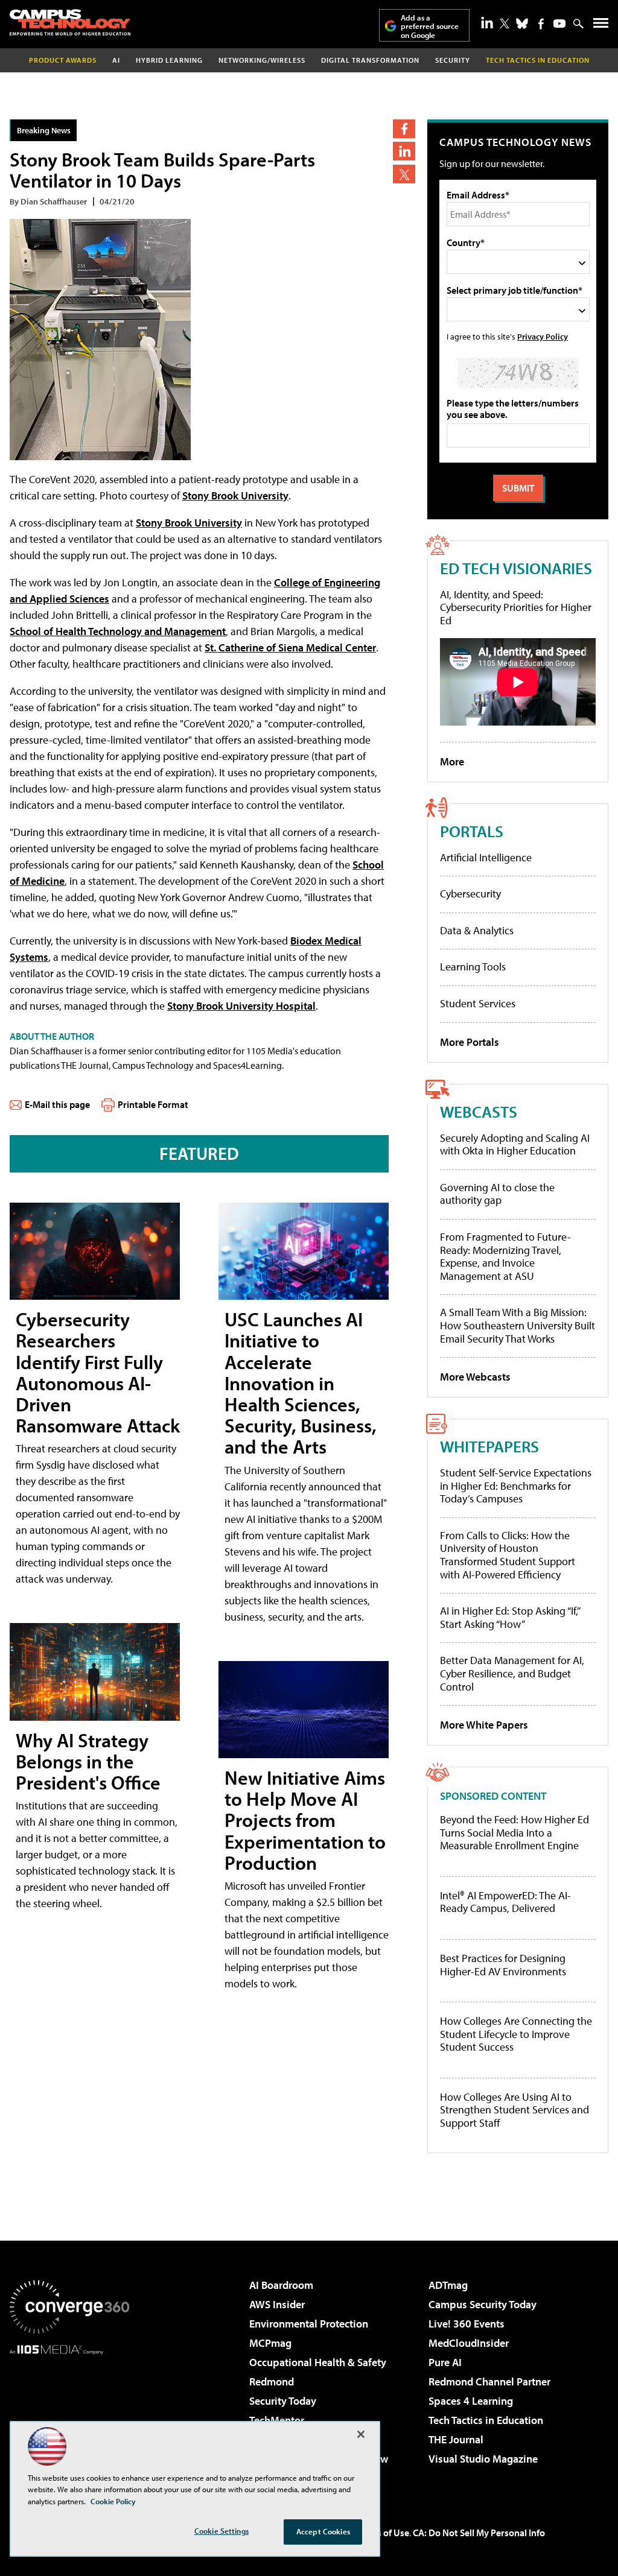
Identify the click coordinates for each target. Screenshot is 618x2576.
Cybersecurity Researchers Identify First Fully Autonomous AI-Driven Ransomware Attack (98, 1372)
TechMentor (277, 2420)
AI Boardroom (281, 2285)
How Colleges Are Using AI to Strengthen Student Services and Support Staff (514, 2110)
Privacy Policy (543, 336)
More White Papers (484, 1725)
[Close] (361, 2434)
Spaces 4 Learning (471, 2401)
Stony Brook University (235, 495)
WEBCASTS (479, 1111)
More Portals (470, 1042)
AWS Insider (277, 2304)
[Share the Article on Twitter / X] (404, 174)
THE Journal (456, 2439)
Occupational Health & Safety (318, 2362)
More (452, 761)
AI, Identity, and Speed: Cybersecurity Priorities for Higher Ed (516, 607)
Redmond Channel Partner (489, 2381)
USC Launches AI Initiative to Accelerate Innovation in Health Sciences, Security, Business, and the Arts (301, 1383)
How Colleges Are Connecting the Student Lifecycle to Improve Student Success (516, 2034)
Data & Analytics (477, 930)
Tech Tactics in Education (486, 2420)
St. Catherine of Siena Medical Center (290, 647)
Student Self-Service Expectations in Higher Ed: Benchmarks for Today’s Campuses (516, 1486)
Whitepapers (489, 1446)
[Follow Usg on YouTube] (559, 24)
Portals (472, 831)
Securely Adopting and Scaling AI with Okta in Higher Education (515, 1144)
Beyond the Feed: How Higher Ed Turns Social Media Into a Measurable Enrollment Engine (514, 1833)
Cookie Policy (113, 2501)
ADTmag (448, 2285)
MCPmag (270, 2343)
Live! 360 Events (467, 2324)
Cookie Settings (221, 2531)
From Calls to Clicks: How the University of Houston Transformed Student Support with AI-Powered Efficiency (508, 1555)
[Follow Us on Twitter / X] (505, 24)
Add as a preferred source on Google (430, 26)
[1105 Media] (69, 2416)
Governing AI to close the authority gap (497, 1194)
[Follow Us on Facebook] (541, 24)
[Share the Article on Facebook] (404, 129)
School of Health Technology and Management (118, 631)
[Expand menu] (601, 26)
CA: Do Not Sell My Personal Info (479, 2533)
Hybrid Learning (169, 60)
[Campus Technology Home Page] (70, 22)
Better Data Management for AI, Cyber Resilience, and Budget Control (512, 1673)
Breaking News (44, 130)
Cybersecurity (470, 894)
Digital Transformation (370, 60)
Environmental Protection (309, 2324)
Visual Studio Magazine (483, 2459)
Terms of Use (383, 2533)
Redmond (272, 2381)
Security (453, 60)
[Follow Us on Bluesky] (522, 24)
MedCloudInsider (469, 2343)
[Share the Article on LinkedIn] (404, 151)
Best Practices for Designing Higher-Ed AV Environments (503, 1965)
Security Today (283, 2401)
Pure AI (445, 2362)
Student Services (478, 1003)
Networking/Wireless (262, 60)
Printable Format (153, 1104)
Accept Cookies (323, 2531)
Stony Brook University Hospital (241, 1006)
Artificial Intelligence (486, 857)
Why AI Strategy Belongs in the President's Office (88, 1761)
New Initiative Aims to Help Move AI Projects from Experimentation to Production (305, 1820)
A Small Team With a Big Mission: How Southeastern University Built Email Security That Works (518, 1325)
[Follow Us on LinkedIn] (487, 22)
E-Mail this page (57, 1104)
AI (116, 60)
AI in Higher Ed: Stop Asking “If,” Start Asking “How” (510, 1617)
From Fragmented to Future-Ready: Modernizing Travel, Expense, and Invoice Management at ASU (505, 1256)
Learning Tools (473, 967)
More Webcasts (475, 1377)
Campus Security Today (483, 2304)
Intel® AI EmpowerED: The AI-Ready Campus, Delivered (505, 1902)
